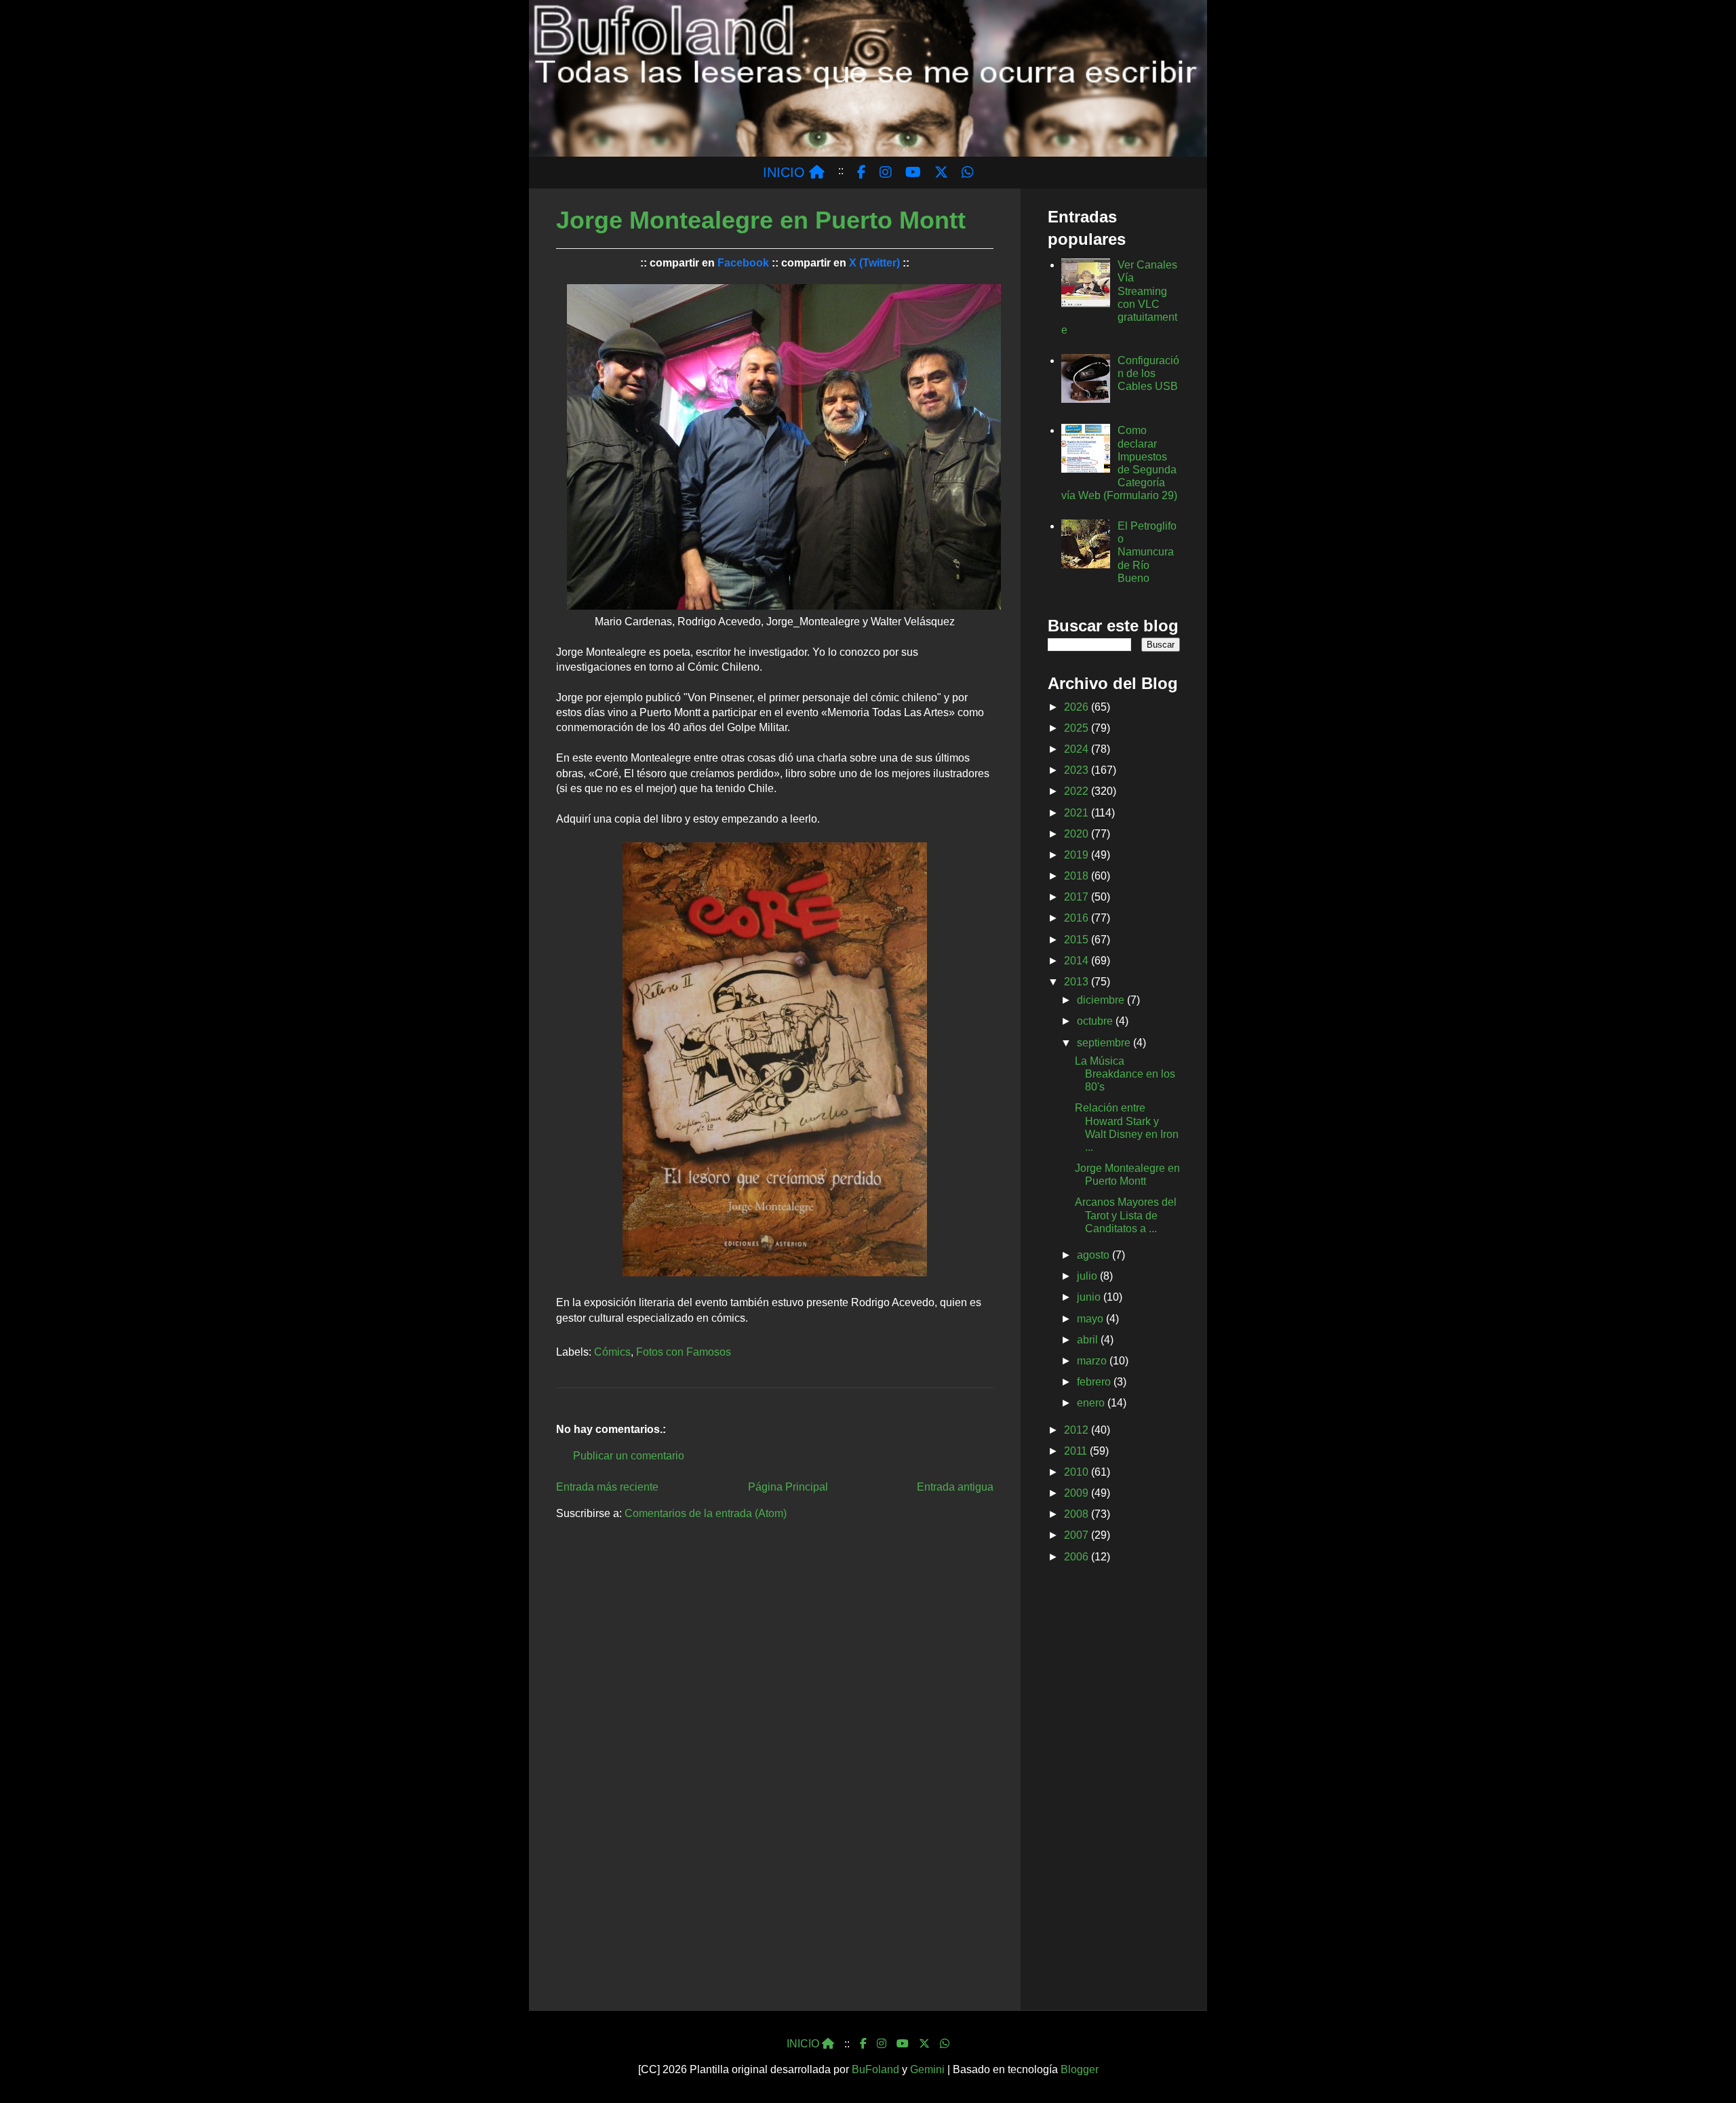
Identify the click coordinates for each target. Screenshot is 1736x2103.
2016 (1078, 918)
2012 (1078, 1430)
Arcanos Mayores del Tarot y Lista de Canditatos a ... (1126, 1215)
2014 (1078, 961)
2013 (1078, 982)
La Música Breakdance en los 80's (1125, 1074)
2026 (1078, 707)
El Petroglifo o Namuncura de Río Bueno (1147, 552)
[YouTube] (903, 2044)
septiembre (1105, 1043)
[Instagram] (882, 2044)
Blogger (1080, 2069)
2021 (1078, 813)
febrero (1095, 1382)
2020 (1078, 834)
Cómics (612, 1352)
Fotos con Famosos (684, 1352)
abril (1089, 1340)
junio (1090, 1297)
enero (1092, 1403)
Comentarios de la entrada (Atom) (706, 1513)
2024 (1078, 749)
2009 (1078, 1493)
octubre (1096, 1021)
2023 (1078, 770)
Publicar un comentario (629, 1456)
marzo (1093, 1361)
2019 (1078, 855)
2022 (1078, 791)
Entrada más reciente (607, 1487)
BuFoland (875, 2069)
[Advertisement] (1114, 1790)
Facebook (743, 263)
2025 (1078, 728)
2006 (1078, 1557)
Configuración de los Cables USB (1148, 373)
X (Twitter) (874, 263)
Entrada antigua (955, 1487)
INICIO (786, 172)
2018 (1078, 876)
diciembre (1102, 1000)
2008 (1078, 1514)
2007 (1078, 1535)
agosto (1094, 1255)
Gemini (927, 2069)
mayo (1091, 1319)
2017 (1078, 897)
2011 (1077, 1451)
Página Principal (788, 1487)
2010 (1078, 1472)
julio (1088, 1276)
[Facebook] (863, 2044)
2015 (1078, 940)
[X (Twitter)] (924, 2044)
